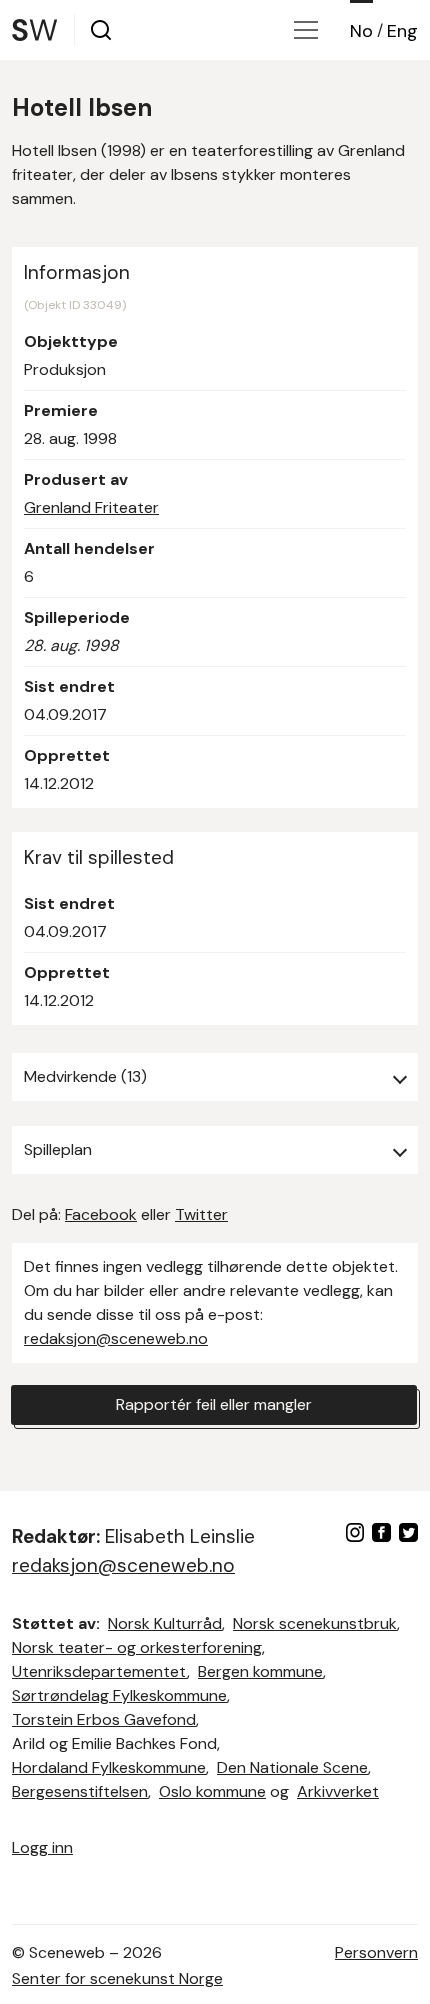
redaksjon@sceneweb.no (116, 1338)
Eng (402, 31)
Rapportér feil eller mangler (214, 1404)
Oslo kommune (212, 1791)
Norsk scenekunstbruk (315, 1623)
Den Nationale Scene (292, 1767)
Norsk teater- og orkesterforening (137, 1647)
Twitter (201, 1214)
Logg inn (42, 1847)
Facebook (101, 1214)
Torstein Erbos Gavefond (104, 1719)
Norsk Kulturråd (165, 1623)
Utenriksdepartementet (99, 1671)
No (361, 31)
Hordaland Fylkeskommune (109, 1767)
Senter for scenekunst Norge (117, 1978)
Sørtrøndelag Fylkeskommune (119, 1695)
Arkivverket (338, 1791)
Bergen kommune (260, 1671)
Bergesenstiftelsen (80, 1791)
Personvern (376, 1952)
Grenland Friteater (91, 507)
